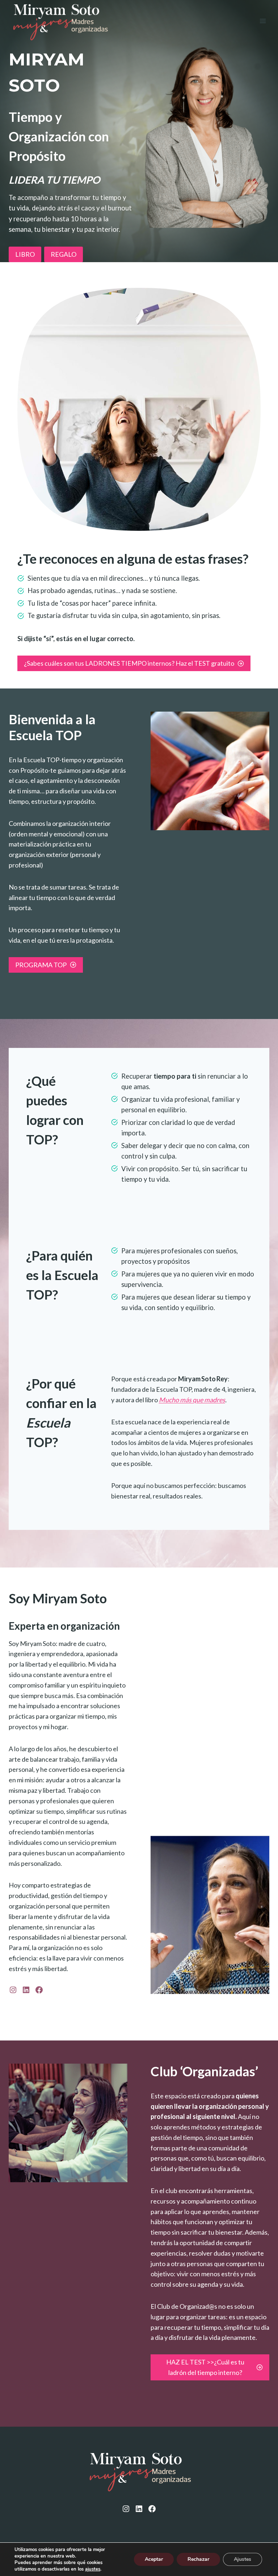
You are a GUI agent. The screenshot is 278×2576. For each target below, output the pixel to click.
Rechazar (198, 2559)
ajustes (93, 2569)
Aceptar (154, 2559)
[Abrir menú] (263, 21)
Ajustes (243, 2559)
